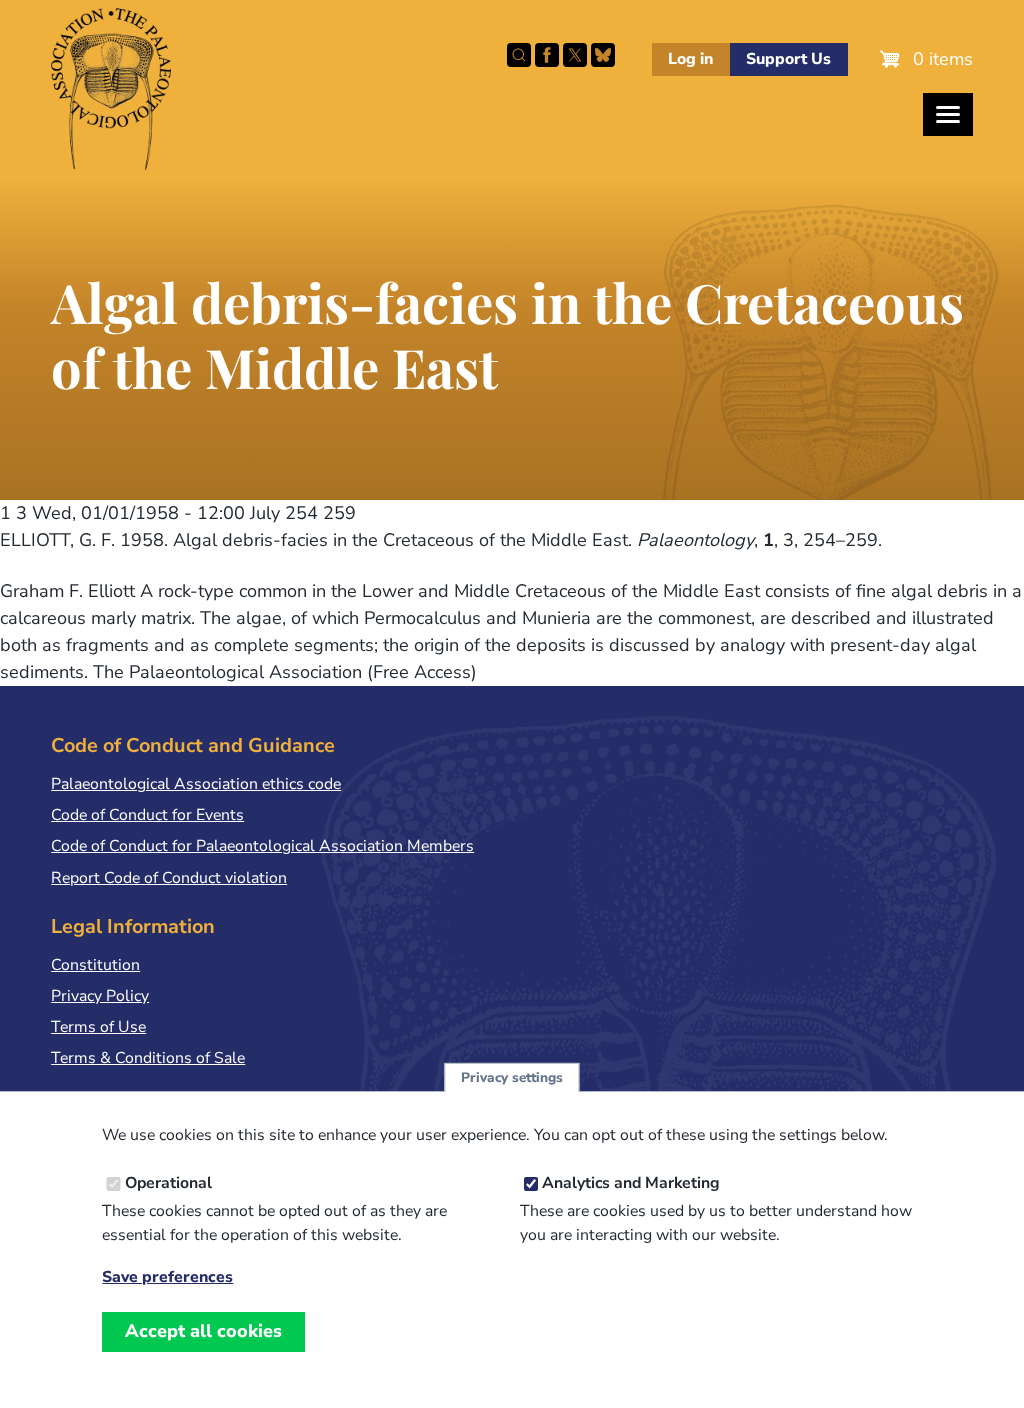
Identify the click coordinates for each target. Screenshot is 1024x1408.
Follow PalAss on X (575, 55)
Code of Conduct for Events (147, 815)
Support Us (788, 59)
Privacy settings (512, 1077)
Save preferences (167, 1277)
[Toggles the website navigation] (948, 114)
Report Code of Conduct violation (169, 878)
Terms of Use (98, 1027)
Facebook (547, 55)
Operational (168, 1183)
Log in (690, 59)
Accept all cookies (203, 1331)
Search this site (519, 55)
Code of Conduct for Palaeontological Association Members (262, 846)
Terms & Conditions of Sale (148, 1058)
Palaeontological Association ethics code (196, 784)
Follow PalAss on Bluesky (603, 55)
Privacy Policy (100, 996)
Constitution (95, 965)
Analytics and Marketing (631, 1183)
